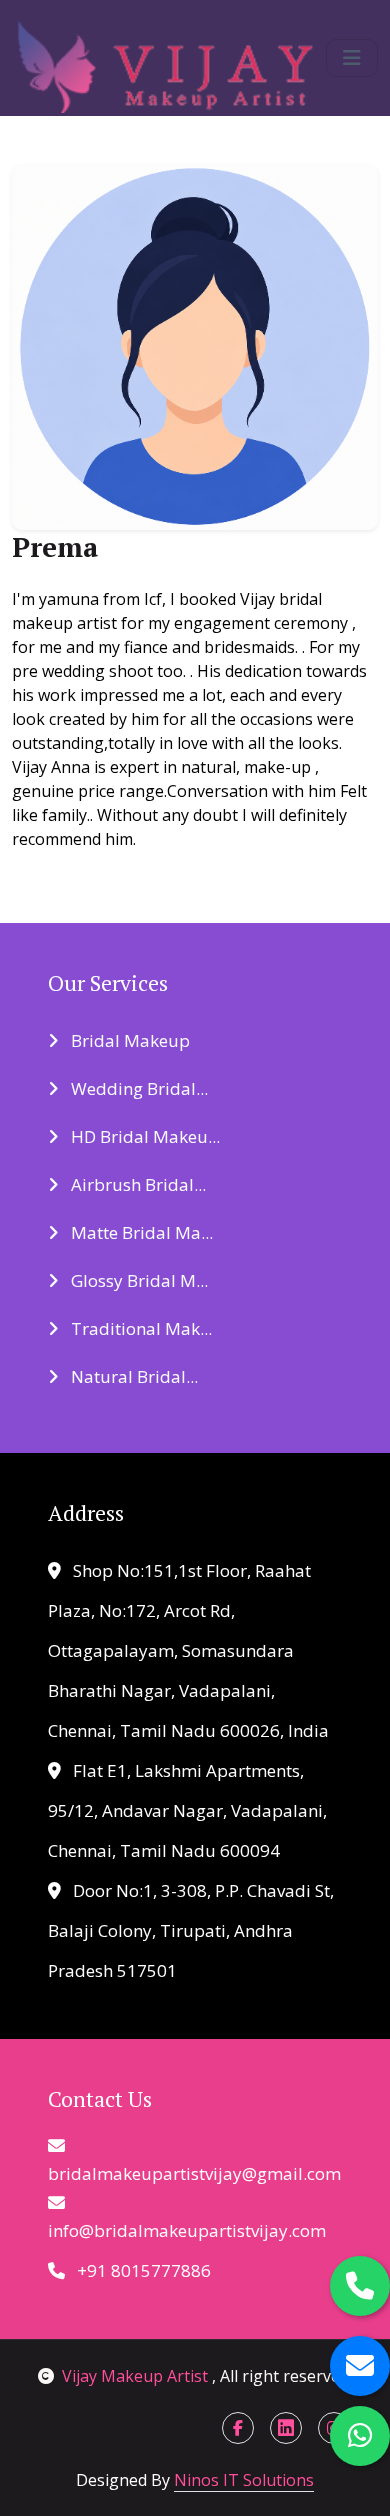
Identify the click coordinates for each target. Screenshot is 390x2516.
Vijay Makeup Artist (137, 2376)
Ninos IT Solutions (244, 2480)
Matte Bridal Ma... (140, 1232)
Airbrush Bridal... (136, 1184)
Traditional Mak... (139, 1328)
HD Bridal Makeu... (143, 1136)
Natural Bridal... (132, 1376)
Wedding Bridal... (137, 1088)
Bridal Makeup (128, 1040)
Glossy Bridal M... (137, 1280)
